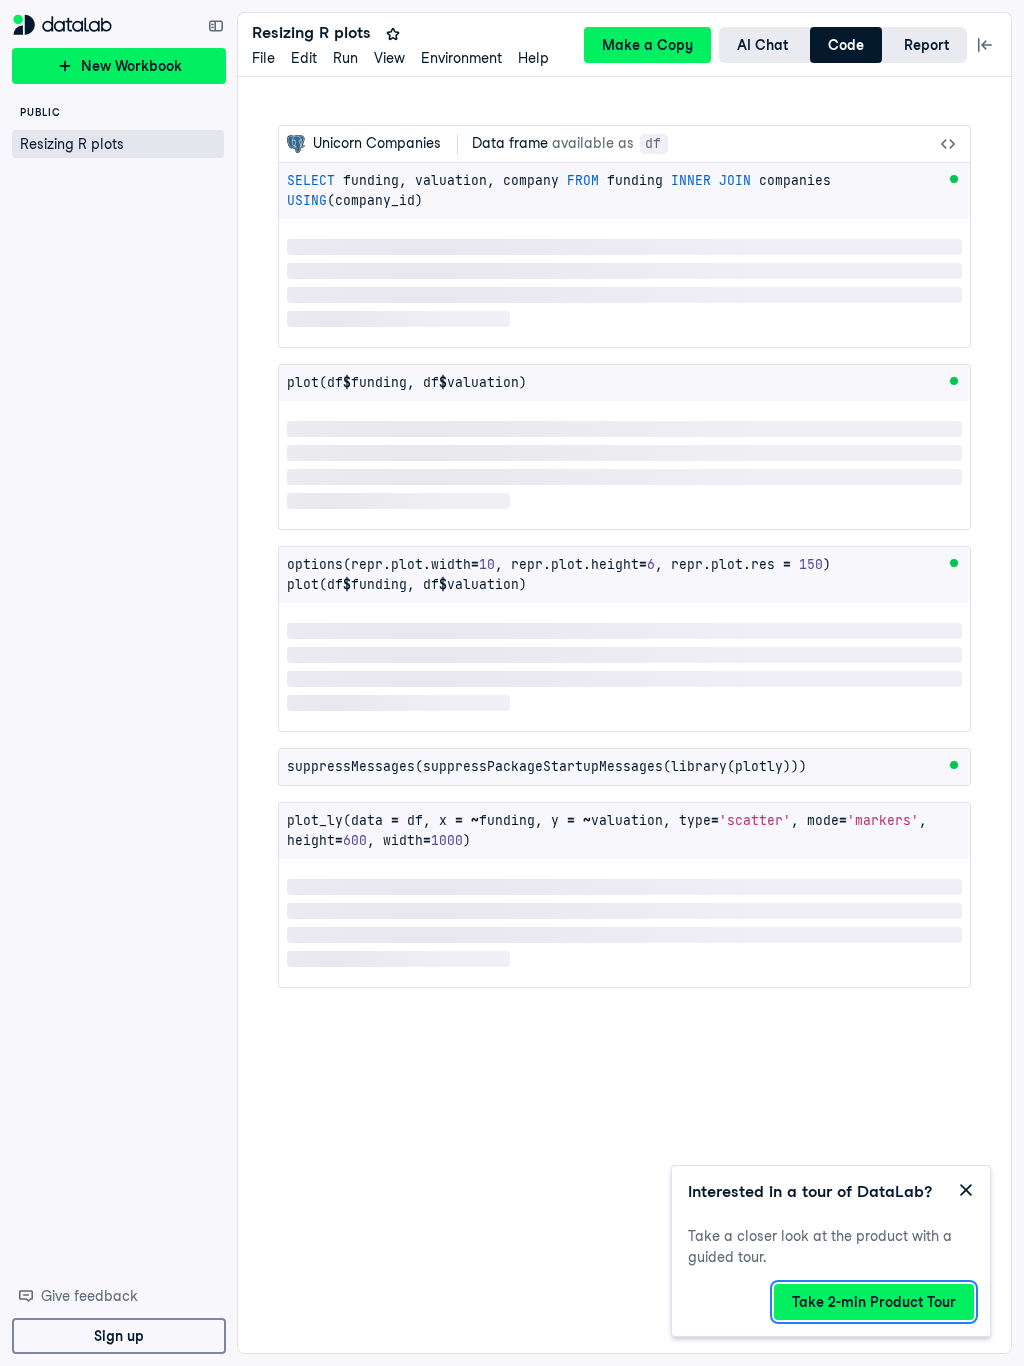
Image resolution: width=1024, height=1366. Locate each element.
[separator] (231, 683)
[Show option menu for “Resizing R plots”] (210, 144)
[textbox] (624, 191)
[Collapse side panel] (216, 26)
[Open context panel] (985, 45)
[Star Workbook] (393, 34)
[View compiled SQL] (948, 144)
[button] (118, 144)
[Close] (966, 1190)
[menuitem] (263, 58)
